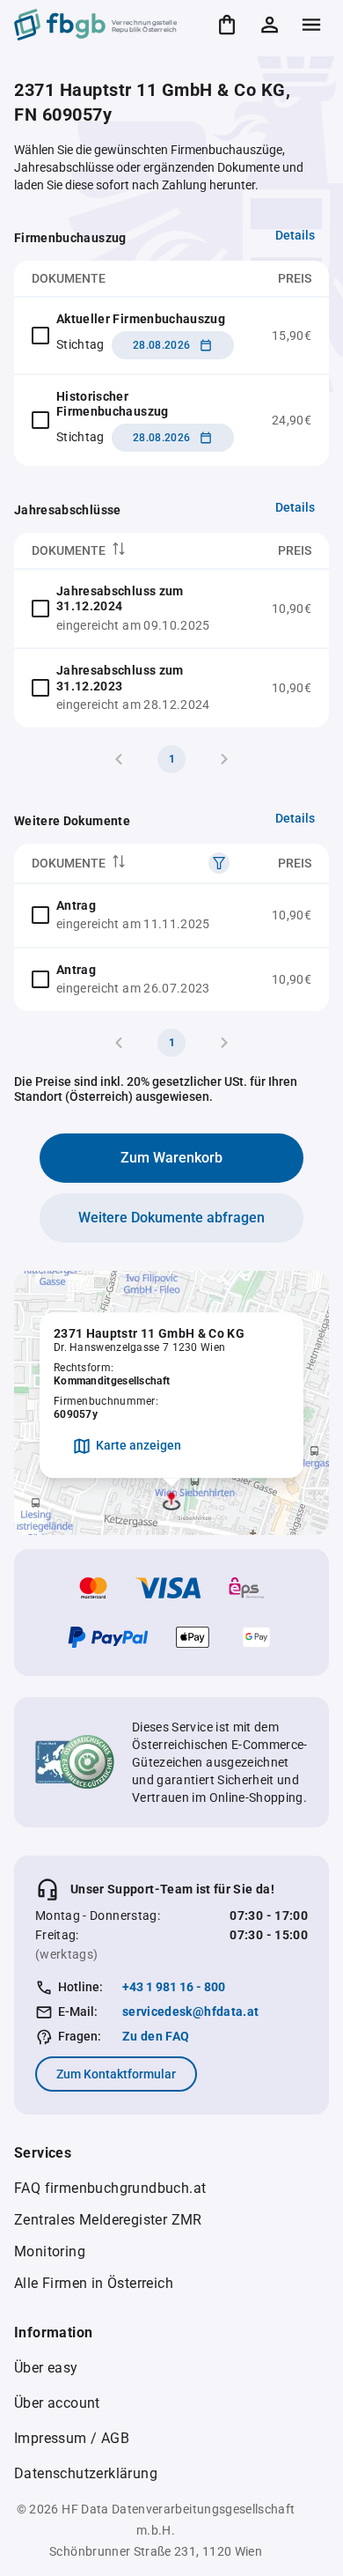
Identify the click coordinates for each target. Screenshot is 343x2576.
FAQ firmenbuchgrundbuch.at (110, 2188)
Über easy (46, 2368)
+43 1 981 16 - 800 (174, 1987)
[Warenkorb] (227, 25)
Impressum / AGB (72, 2438)
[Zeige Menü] (311, 25)
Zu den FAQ (156, 2036)
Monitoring (50, 2251)
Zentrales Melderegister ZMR (108, 2220)
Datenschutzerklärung (86, 2473)
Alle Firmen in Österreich (94, 2283)
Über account (57, 2403)
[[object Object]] (219, 863)
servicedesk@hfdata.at (190, 2011)
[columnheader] (134, 551)
